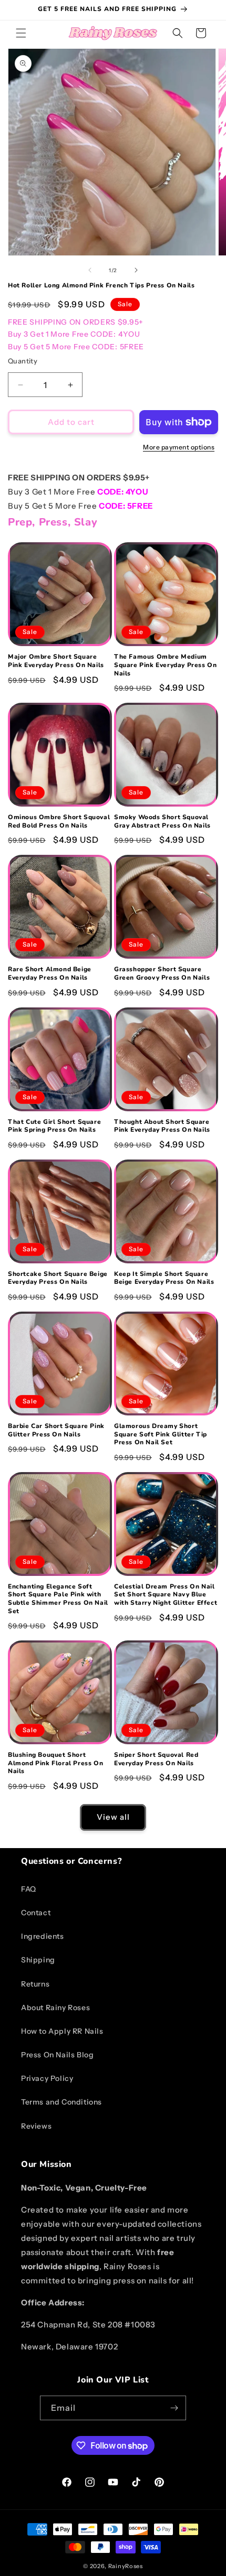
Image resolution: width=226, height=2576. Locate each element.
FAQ (29, 1889)
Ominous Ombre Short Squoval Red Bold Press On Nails (59, 822)
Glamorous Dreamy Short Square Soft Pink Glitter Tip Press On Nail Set (161, 1434)
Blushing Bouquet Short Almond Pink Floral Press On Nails (55, 1763)
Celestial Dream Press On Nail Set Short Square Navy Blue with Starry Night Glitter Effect (166, 1595)
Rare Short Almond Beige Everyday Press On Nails (50, 974)
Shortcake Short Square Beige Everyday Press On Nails (58, 1278)
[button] (21, 33)
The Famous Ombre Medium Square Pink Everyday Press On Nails (165, 665)
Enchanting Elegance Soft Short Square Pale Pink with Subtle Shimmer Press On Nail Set (58, 1599)
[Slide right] (136, 270)
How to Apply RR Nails (62, 2031)
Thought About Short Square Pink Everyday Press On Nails (162, 1126)
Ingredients (43, 1936)
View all (113, 1817)
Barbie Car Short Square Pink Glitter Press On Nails (56, 1430)
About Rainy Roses (55, 2008)
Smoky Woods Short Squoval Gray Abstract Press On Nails (162, 822)
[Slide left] (90, 270)
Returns (35, 1984)
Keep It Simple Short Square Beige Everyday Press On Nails (164, 1278)
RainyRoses (126, 2566)
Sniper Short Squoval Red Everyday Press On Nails (156, 1759)
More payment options (179, 447)
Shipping (38, 1960)
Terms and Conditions (61, 2102)
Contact (36, 1913)
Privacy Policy (47, 2078)
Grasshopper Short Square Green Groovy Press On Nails (162, 974)
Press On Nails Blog (57, 2055)
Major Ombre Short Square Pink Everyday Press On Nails (56, 661)
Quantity (23, 361)
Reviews (36, 2126)
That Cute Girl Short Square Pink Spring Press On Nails (54, 1126)
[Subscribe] (174, 2408)
